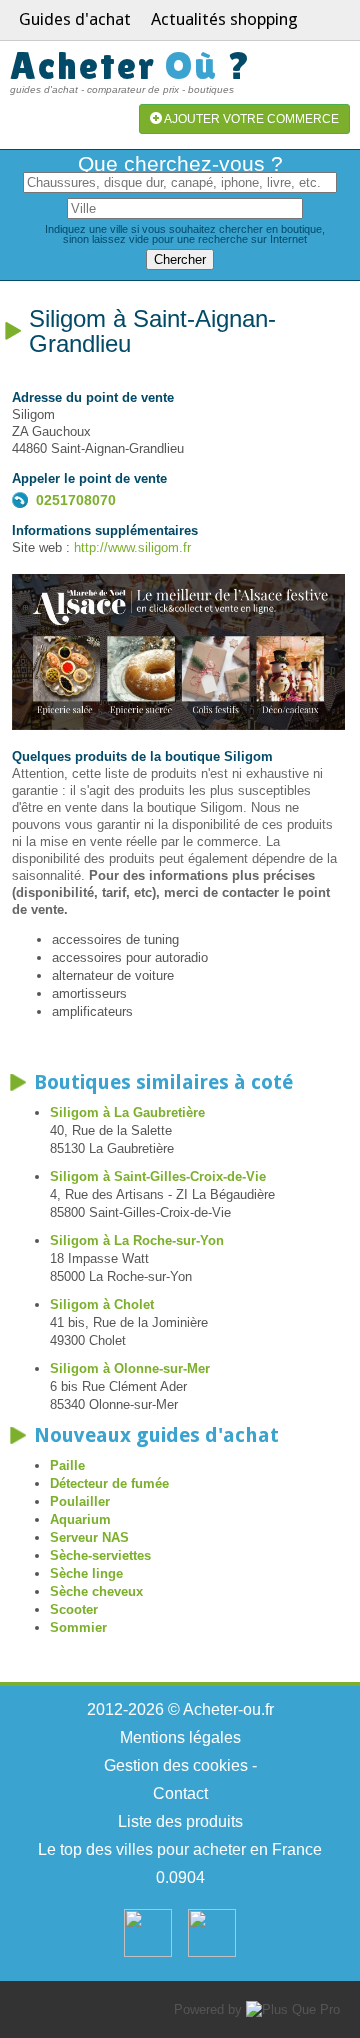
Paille (67, 1465)
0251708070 (76, 500)
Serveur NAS (89, 1537)
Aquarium (80, 1519)
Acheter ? (131, 65)
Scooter (74, 1609)
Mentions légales (180, 1737)
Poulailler (80, 1501)
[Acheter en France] (148, 1952)
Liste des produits (180, 1821)
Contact (180, 1793)
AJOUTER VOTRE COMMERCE (250, 119)
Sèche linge (86, 1573)
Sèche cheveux (96, 1591)
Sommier (78, 1627)
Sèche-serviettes (100, 1555)
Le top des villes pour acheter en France (180, 1849)
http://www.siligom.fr (132, 547)
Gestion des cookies (176, 1765)
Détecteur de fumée (109, 1483)
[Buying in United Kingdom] (212, 1952)
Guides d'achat (75, 19)
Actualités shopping (224, 19)
